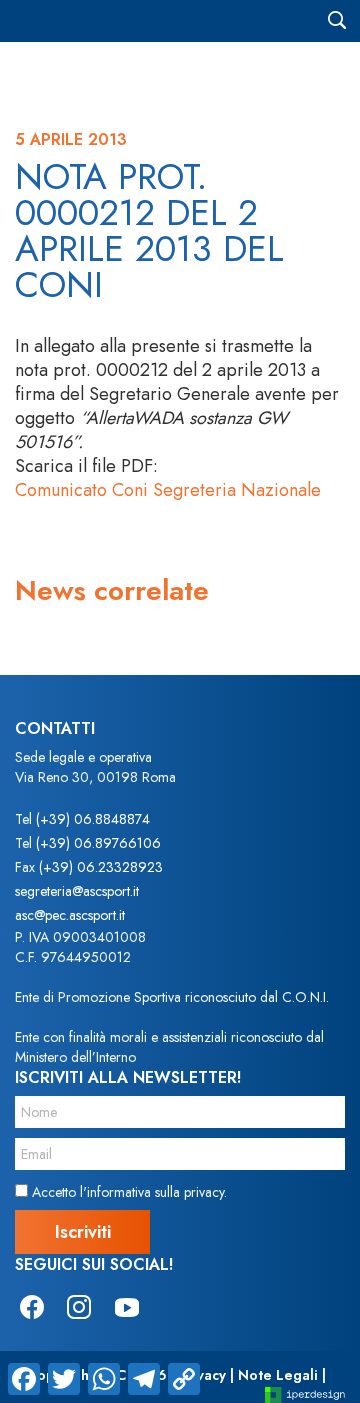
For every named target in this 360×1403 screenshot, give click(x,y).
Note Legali (278, 1375)
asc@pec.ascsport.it (70, 915)
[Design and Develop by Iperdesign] (305, 1393)
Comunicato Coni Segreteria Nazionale (168, 490)
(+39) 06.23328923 (101, 867)
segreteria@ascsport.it (77, 891)
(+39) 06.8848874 (93, 819)
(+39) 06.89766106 (98, 843)
